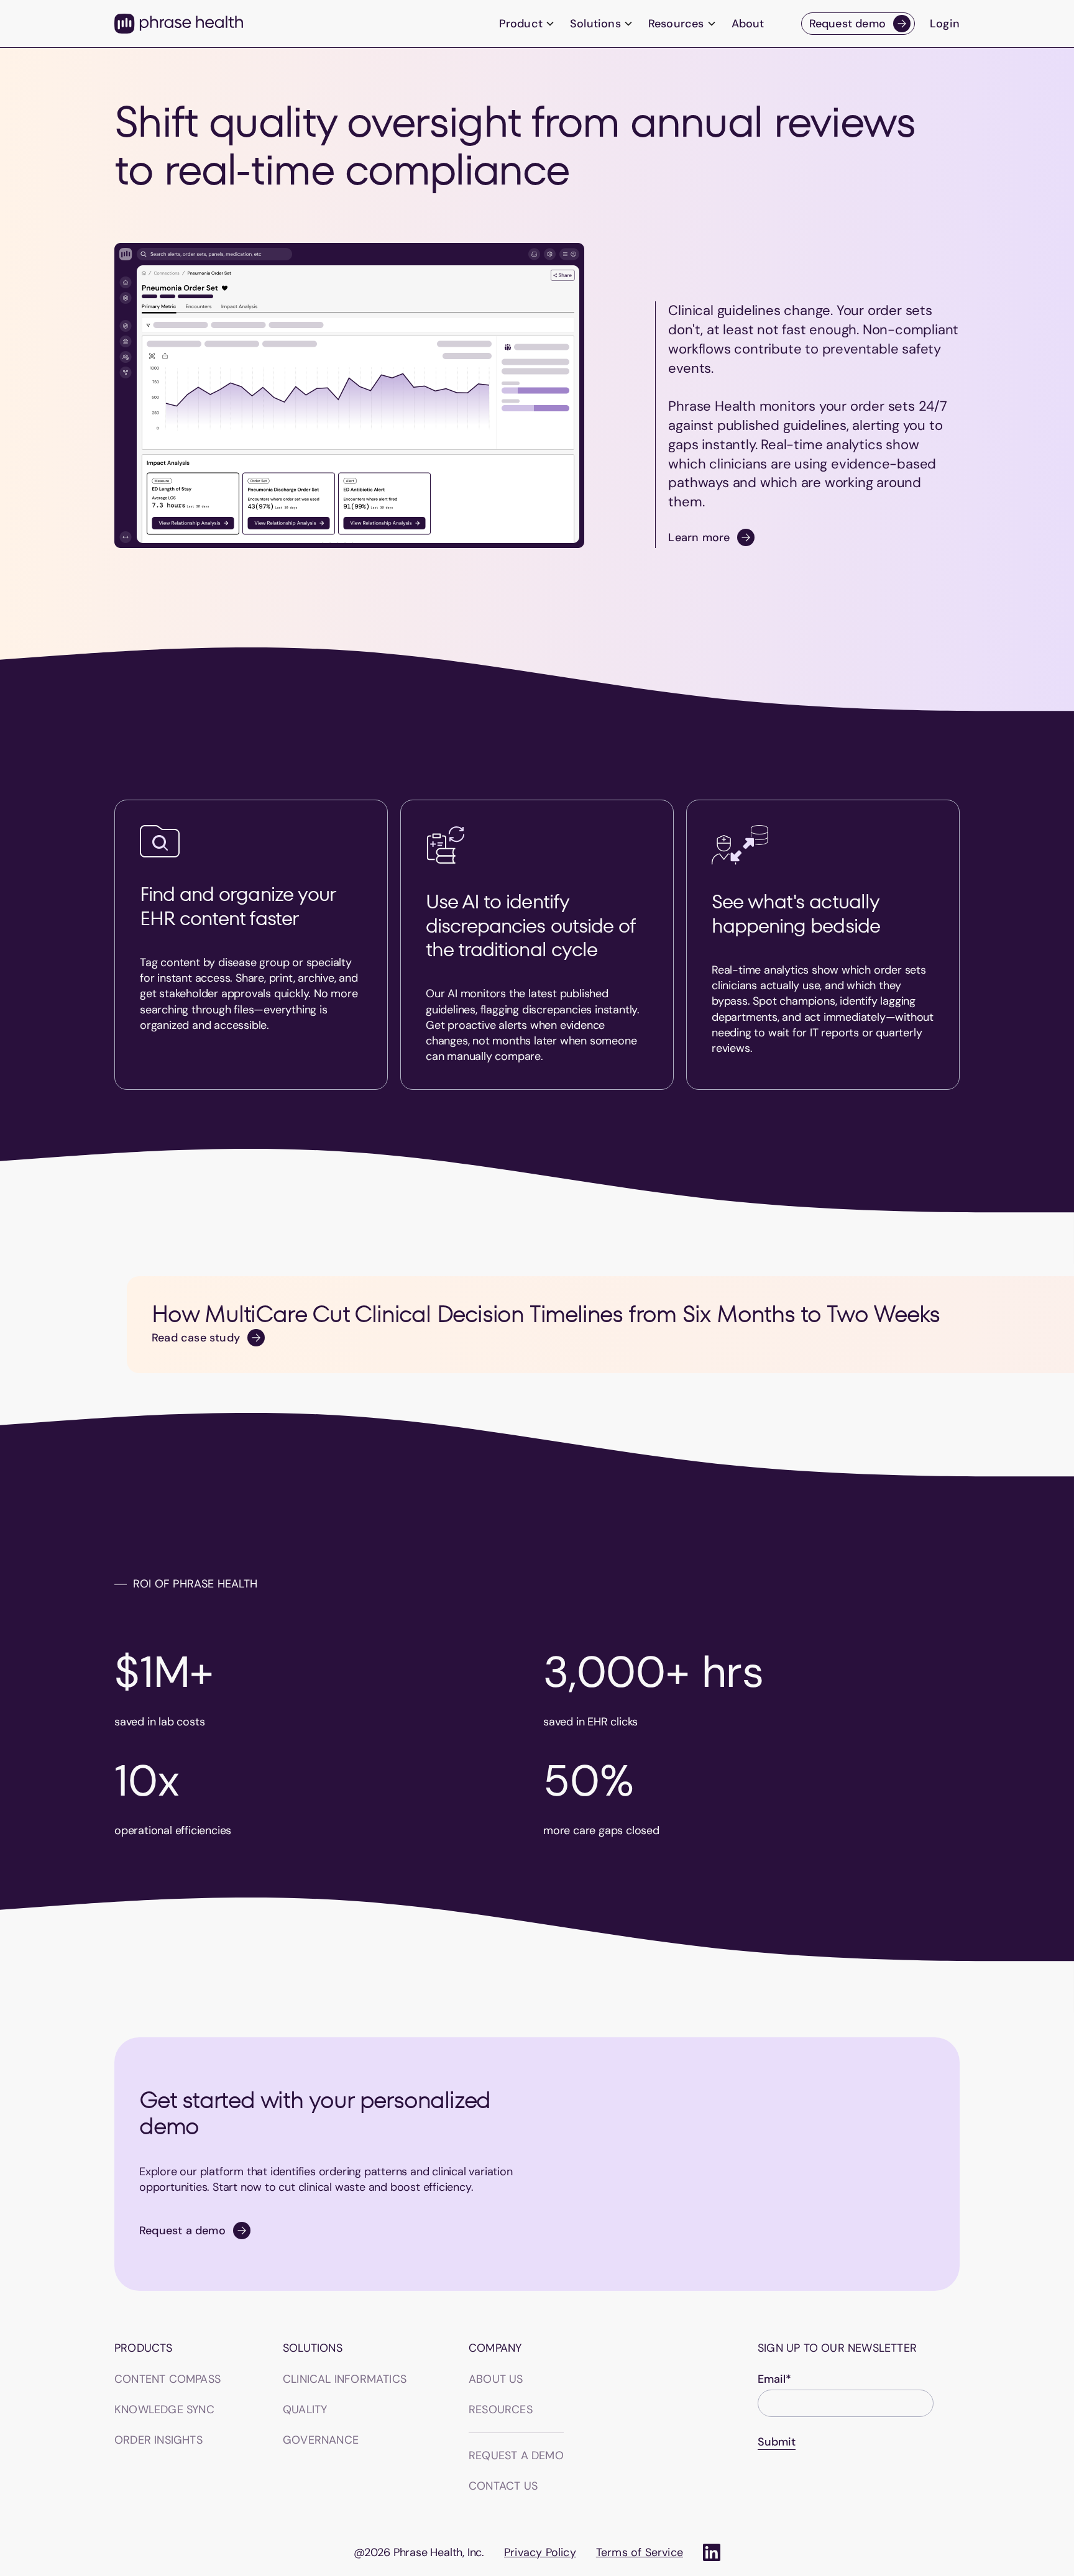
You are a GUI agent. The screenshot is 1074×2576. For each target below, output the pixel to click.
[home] (179, 24)
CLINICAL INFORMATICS (345, 2379)
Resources (501, 2409)
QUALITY (305, 2409)
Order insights (158, 2440)
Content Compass (168, 2379)
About (748, 24)
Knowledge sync (164, 2409)
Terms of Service (640, 2552)
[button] (527, 24)
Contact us (503, 2486)
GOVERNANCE (321, 2440)
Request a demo (516, 2455)
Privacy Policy (540, 2552)
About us (496, 2379)
